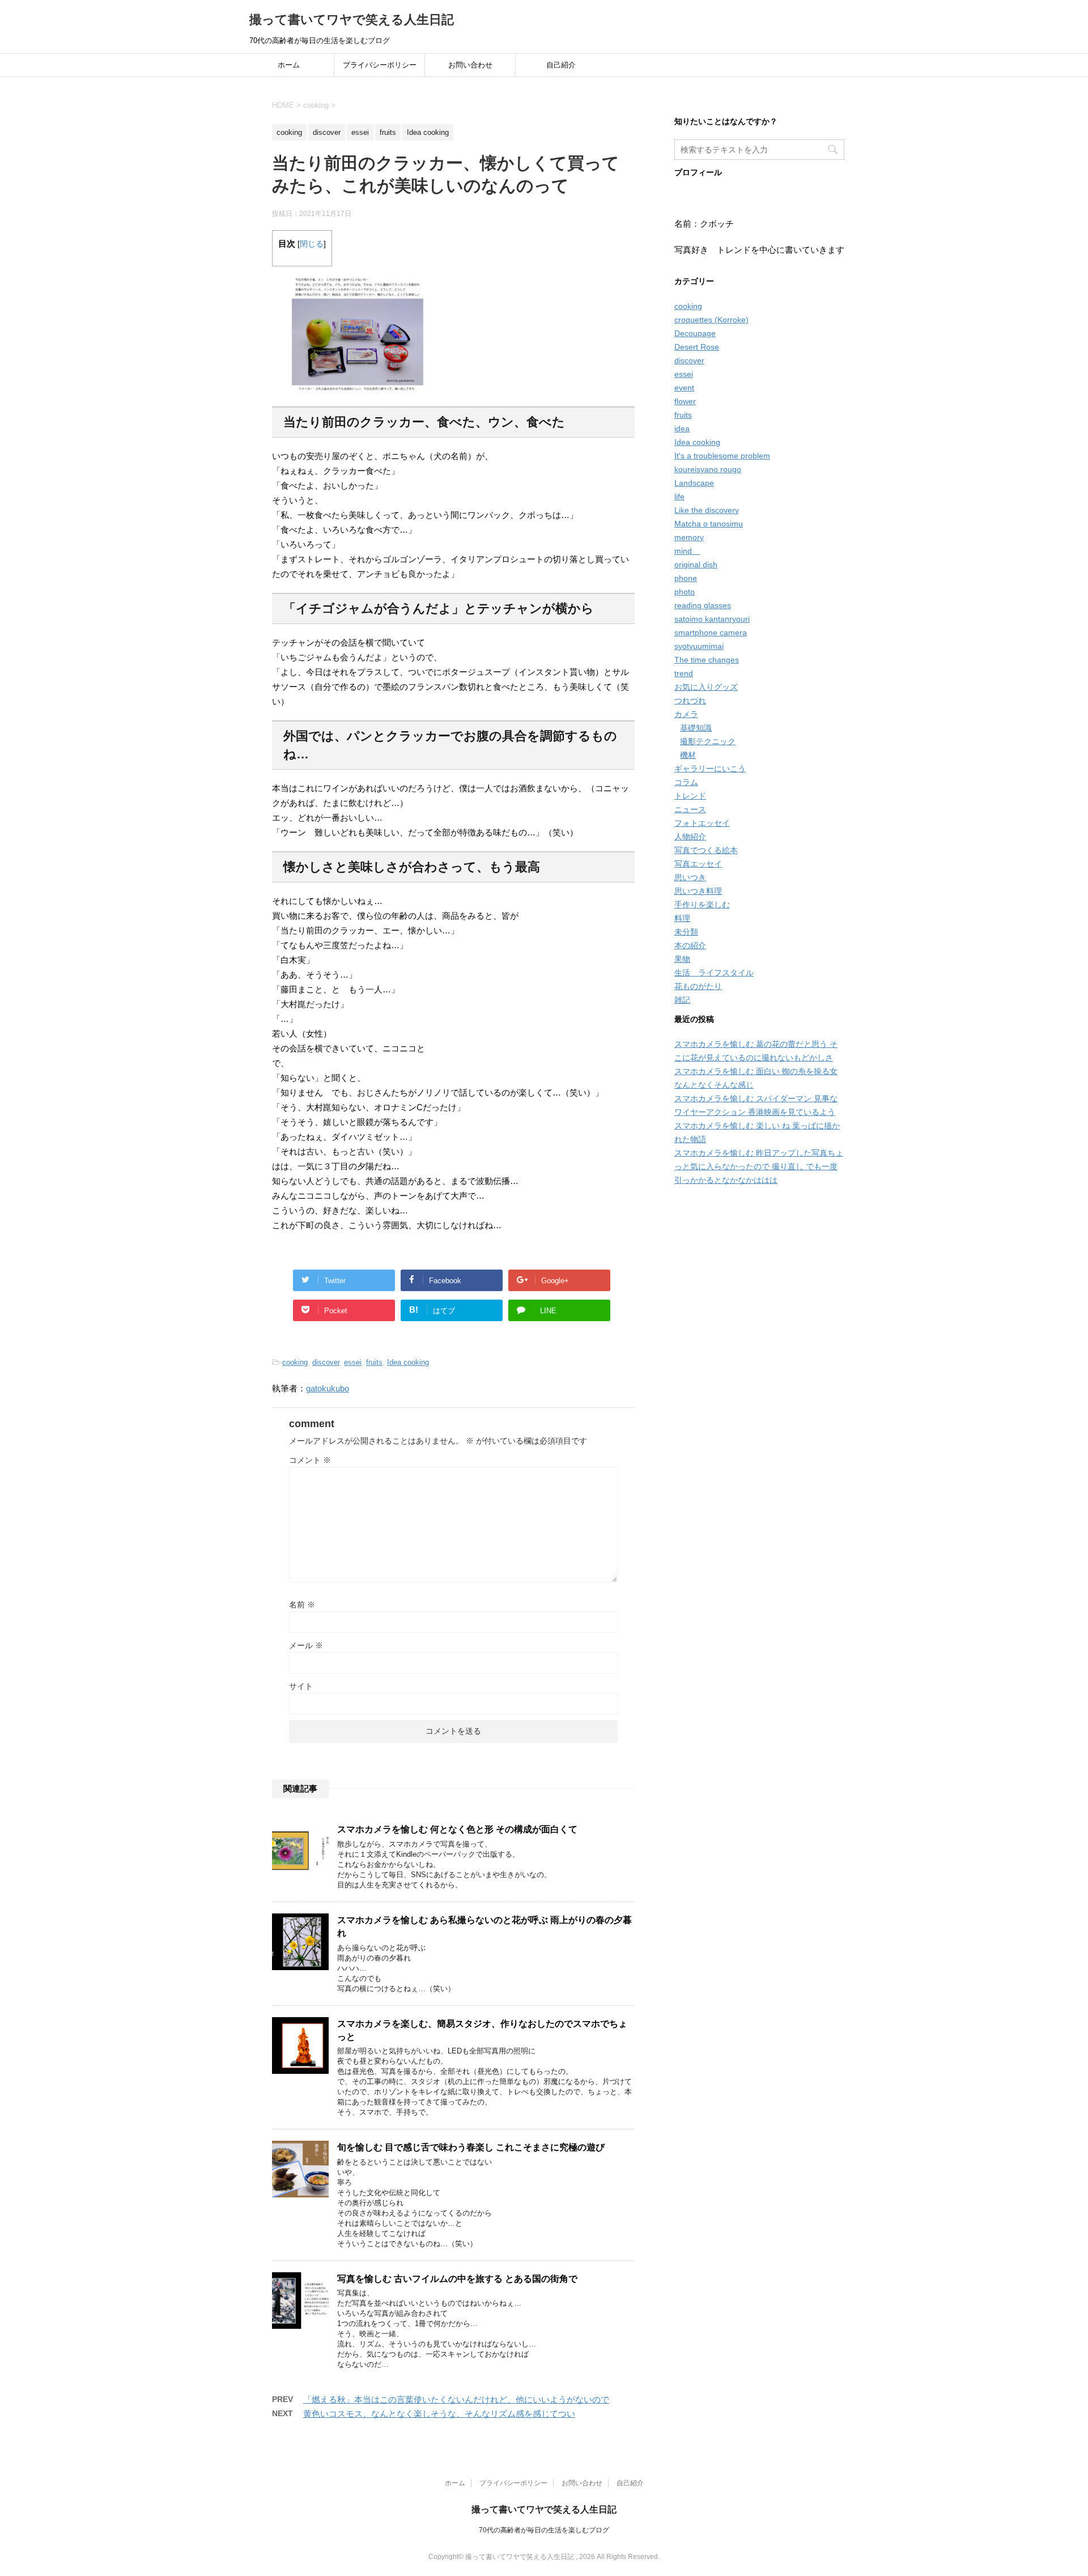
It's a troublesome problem (722, 456)
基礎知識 (696, 728)
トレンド (690, 796)
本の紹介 (690, 945)
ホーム (289, 65)
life (679, 496)
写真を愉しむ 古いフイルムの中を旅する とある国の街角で (457, 2279)
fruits (374, 1362)
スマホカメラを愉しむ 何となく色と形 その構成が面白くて (457, 1829)
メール (306, 1645)
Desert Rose (697, 347)
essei (353, 1362)
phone (686, 578)
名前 (302, 1605)
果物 (682, 959)
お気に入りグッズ (706, 687)
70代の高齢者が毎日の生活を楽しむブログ (544, 2530)
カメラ (686, 714)
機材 (688, 755)
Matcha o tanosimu (709, 524)
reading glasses (703, 605)
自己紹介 (561, 65)
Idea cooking (408, 1362)
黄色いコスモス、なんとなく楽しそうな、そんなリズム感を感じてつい (439, 2414)
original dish (696, 565)
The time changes (707, 660)
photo (685, 592)
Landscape (694, 483)
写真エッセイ (698, 864)
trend (684, 673)
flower (685, 401)
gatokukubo (328, 1388)
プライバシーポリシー (380, 65)
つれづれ (690, 701)
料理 (682, 918)
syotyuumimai (699, 646)
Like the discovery (707, 510)
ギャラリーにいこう (710, 769)
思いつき (690, 877)
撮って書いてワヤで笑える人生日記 (352, 20)
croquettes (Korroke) (711, 320)
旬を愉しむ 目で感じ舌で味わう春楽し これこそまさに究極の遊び (471, 2147)
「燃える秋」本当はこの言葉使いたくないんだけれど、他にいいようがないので (456, 2399)
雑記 (682, 1000)
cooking (295, 1362)
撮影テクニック (708, 741)
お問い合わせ (470, 65)
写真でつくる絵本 (706, 850)
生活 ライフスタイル (714, 973)
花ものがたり (698, 986)
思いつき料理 (698, 891)
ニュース (690, 809)
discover (326, 1362)
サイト (301, 1686)
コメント (310, 1460)
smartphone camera (711, 633)
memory (689, 537)
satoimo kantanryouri (712, 619)
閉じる (312, 244)
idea (682, 428)
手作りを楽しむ (702, 905)
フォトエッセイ (702, 823)
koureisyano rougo (708, 469)
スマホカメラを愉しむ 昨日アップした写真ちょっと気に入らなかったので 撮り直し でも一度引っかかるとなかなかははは (759, 1166)
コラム (686, 782)
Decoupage (695, 333)
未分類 (686, 932)
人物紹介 (690, 837)
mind (687, 551)
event (684, 388)
